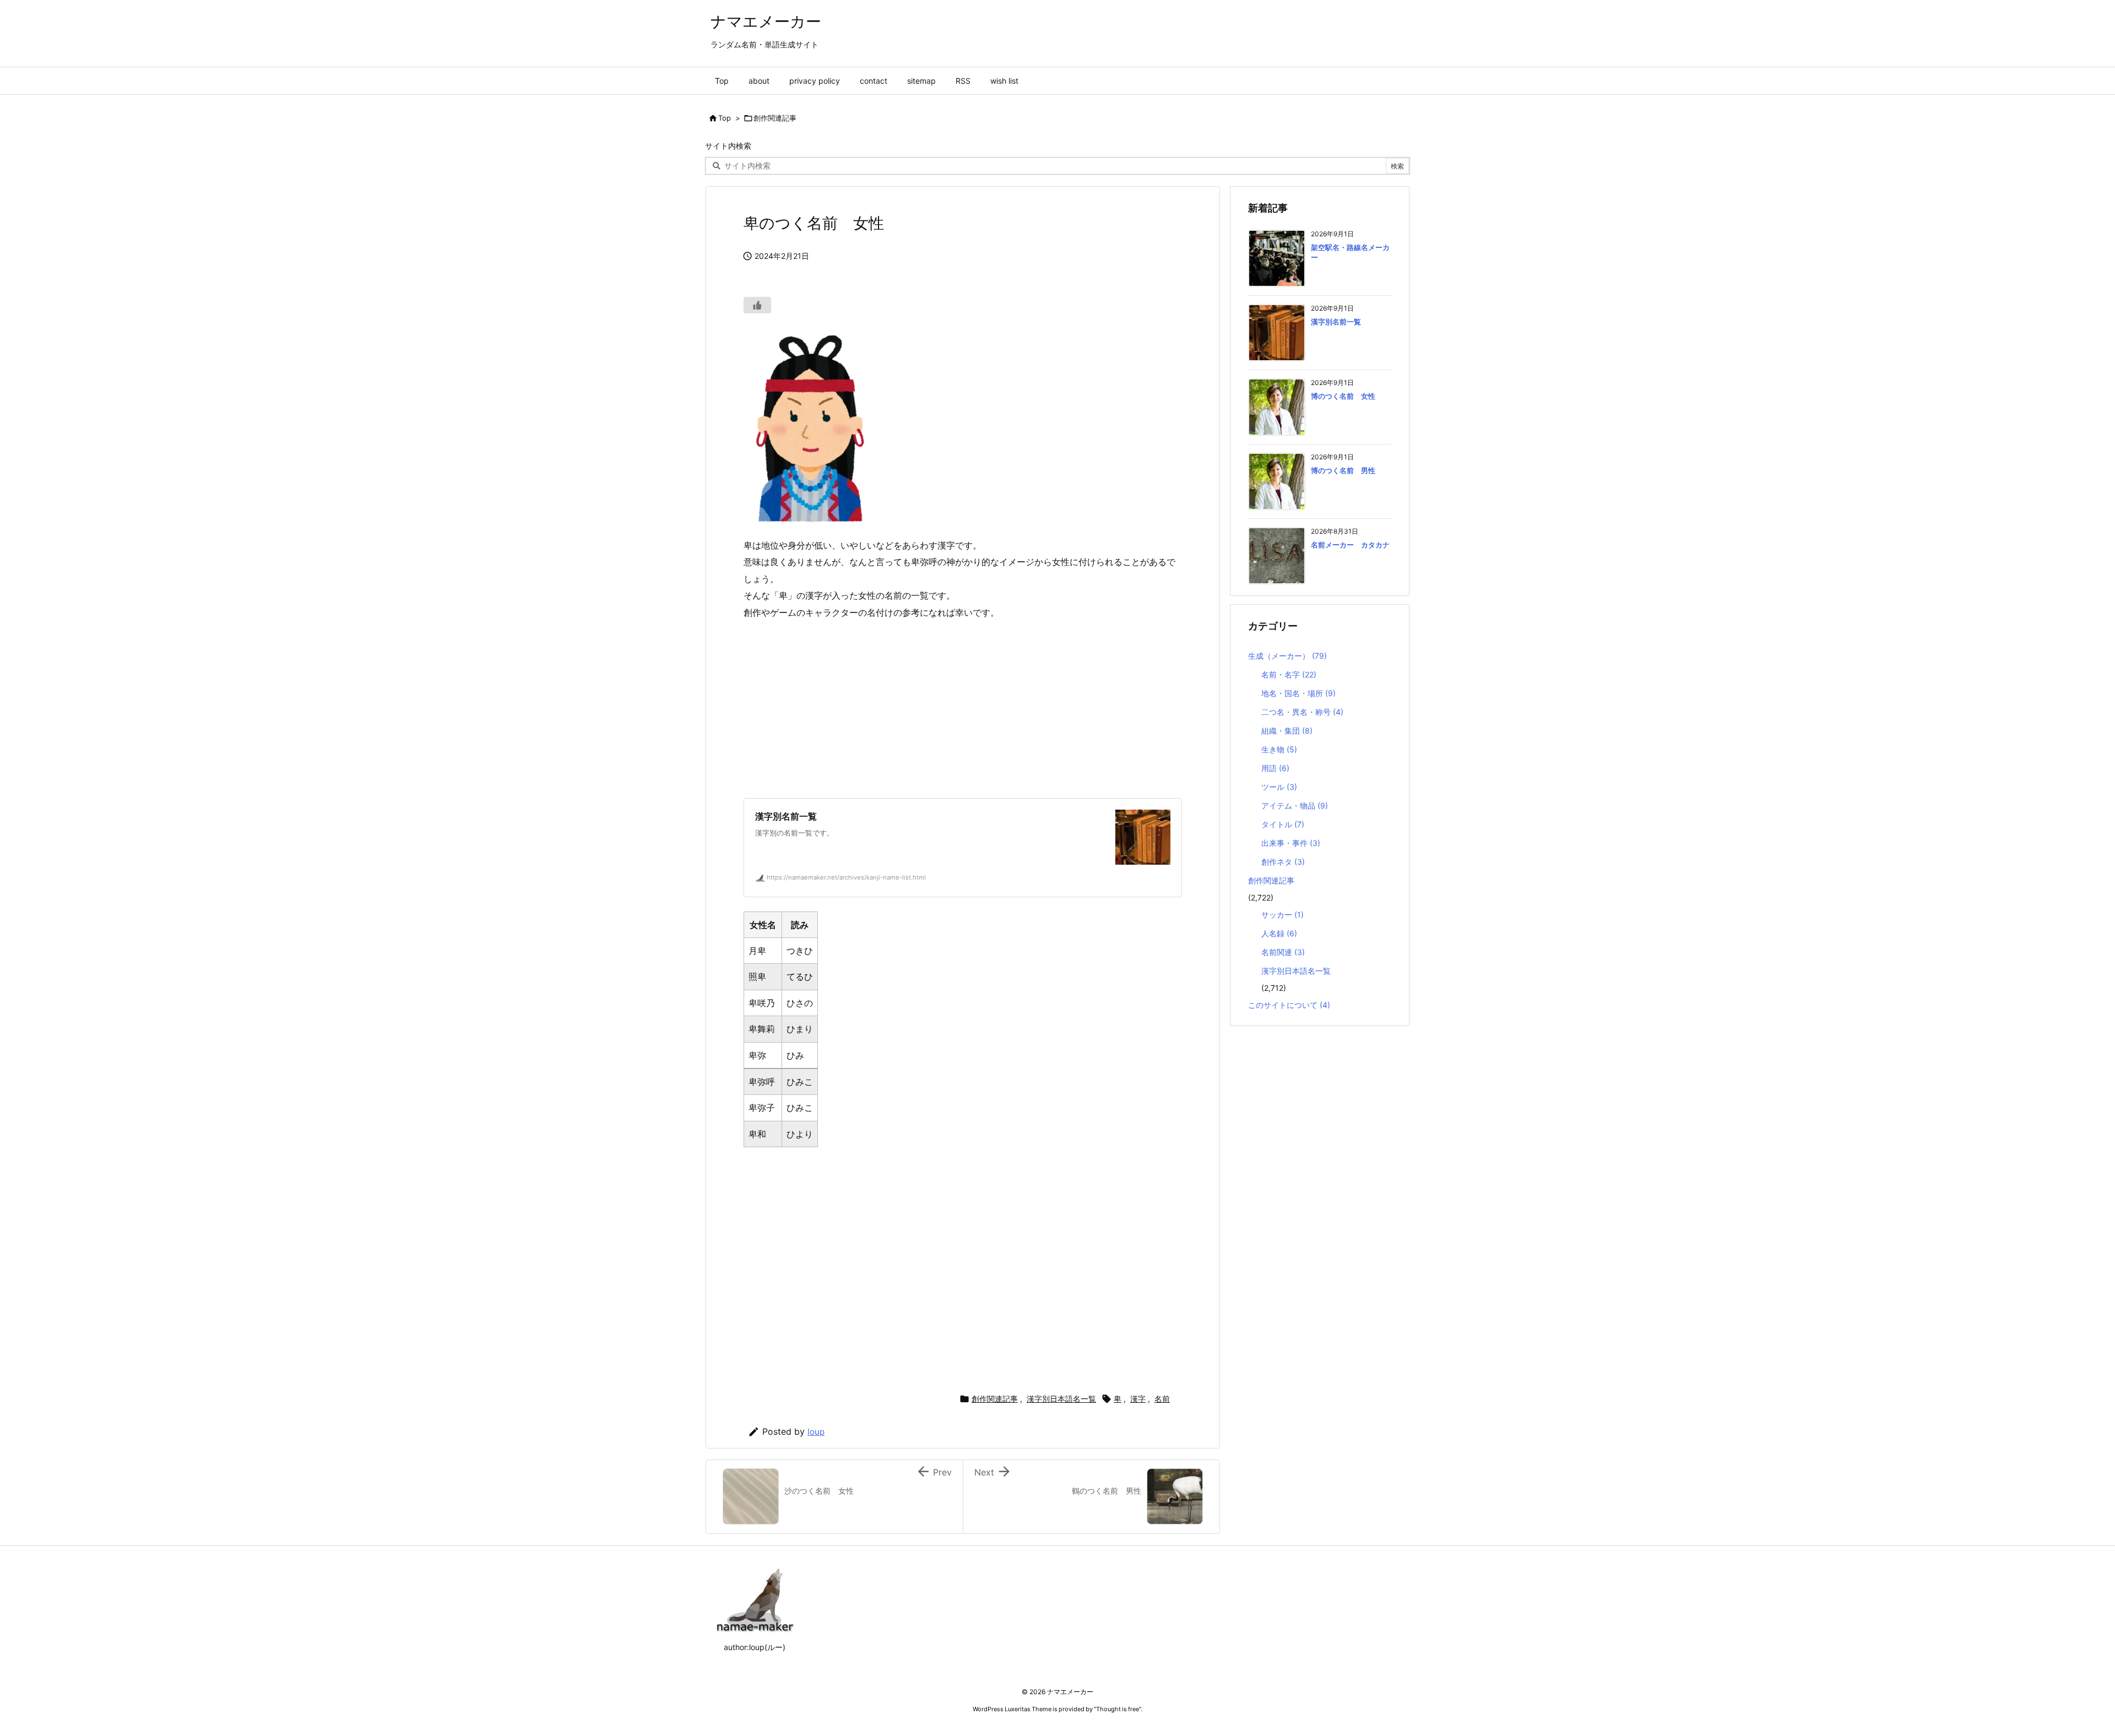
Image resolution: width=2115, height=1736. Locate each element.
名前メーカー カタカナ (1350, 545)
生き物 (1279, 749)
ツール (1279, 787)
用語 (1275, 768)
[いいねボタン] (757, 305)
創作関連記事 (775, 118)
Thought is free (1118, 1709)
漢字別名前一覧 (1336, 322)
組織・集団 (1287, 731)
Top (725, 118)
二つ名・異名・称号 (1302, 712)
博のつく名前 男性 (1343, 470)
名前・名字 (1289, 674)
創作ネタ (1283, 862)
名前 (1162, 1399)
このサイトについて (1289, 1005)
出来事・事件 (1291, 843)
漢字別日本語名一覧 (1061, 1399)
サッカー (1282, 915)
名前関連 (1283, 952)
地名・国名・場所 (1298, 693)
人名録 (1279, 933)
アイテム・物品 (1295, 805)
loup (816, 1432)
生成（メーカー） (1287, 656)
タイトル (1283, 824)
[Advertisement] (963, 709)
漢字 (1138, 1399)
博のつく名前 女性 (1343, 396)
